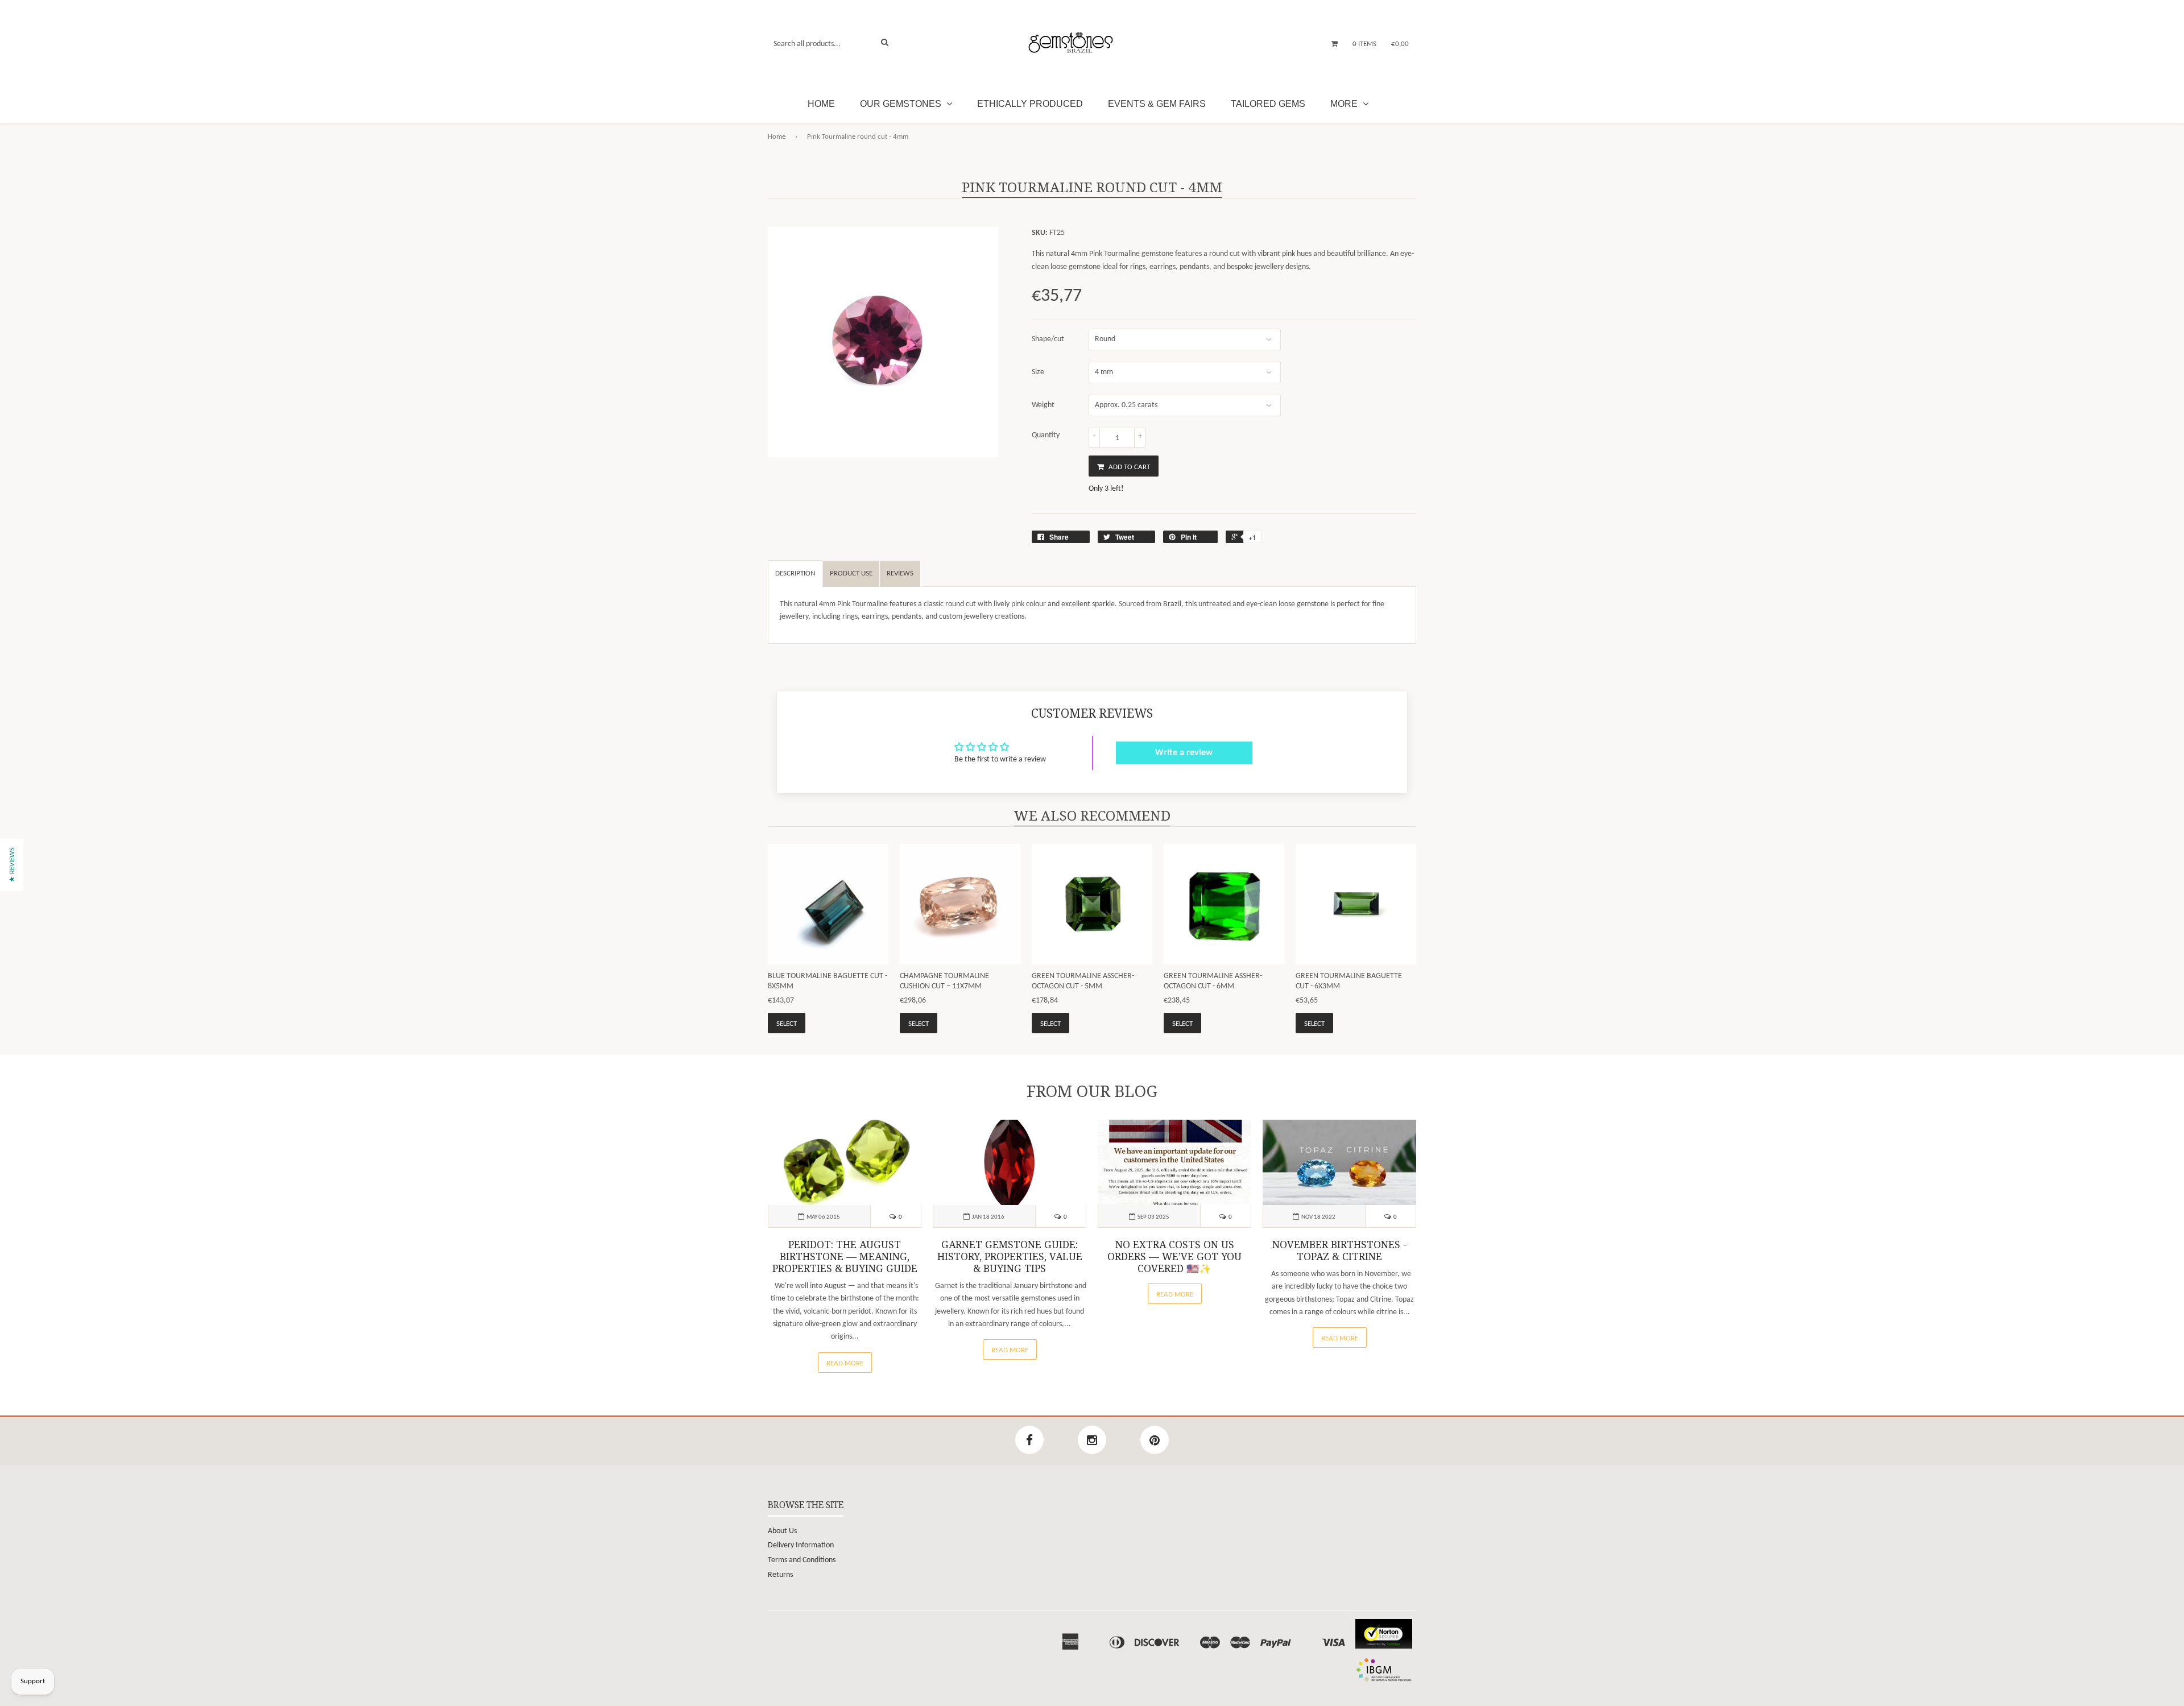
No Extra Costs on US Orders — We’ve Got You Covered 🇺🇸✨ (1174, 1257)
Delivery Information (801, 1545)
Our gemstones (902, 104)
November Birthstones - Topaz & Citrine (1340, 1251)
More (1345, 104)
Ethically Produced (1030, 104)
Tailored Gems (1268, 104)
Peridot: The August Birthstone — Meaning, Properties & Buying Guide (845, 1257)
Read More (845, 1363)
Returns (780, 1575)
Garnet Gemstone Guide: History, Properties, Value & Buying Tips (1010, 1257)
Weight (1043, 405)
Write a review (1184, 753)
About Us (782, 1531)
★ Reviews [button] (12, 865)
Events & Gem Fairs (1157, 104)
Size (1038, 372)
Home (821, 104)
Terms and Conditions (802, 1560)
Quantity (1046, 435)
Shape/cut (1048, 339)
